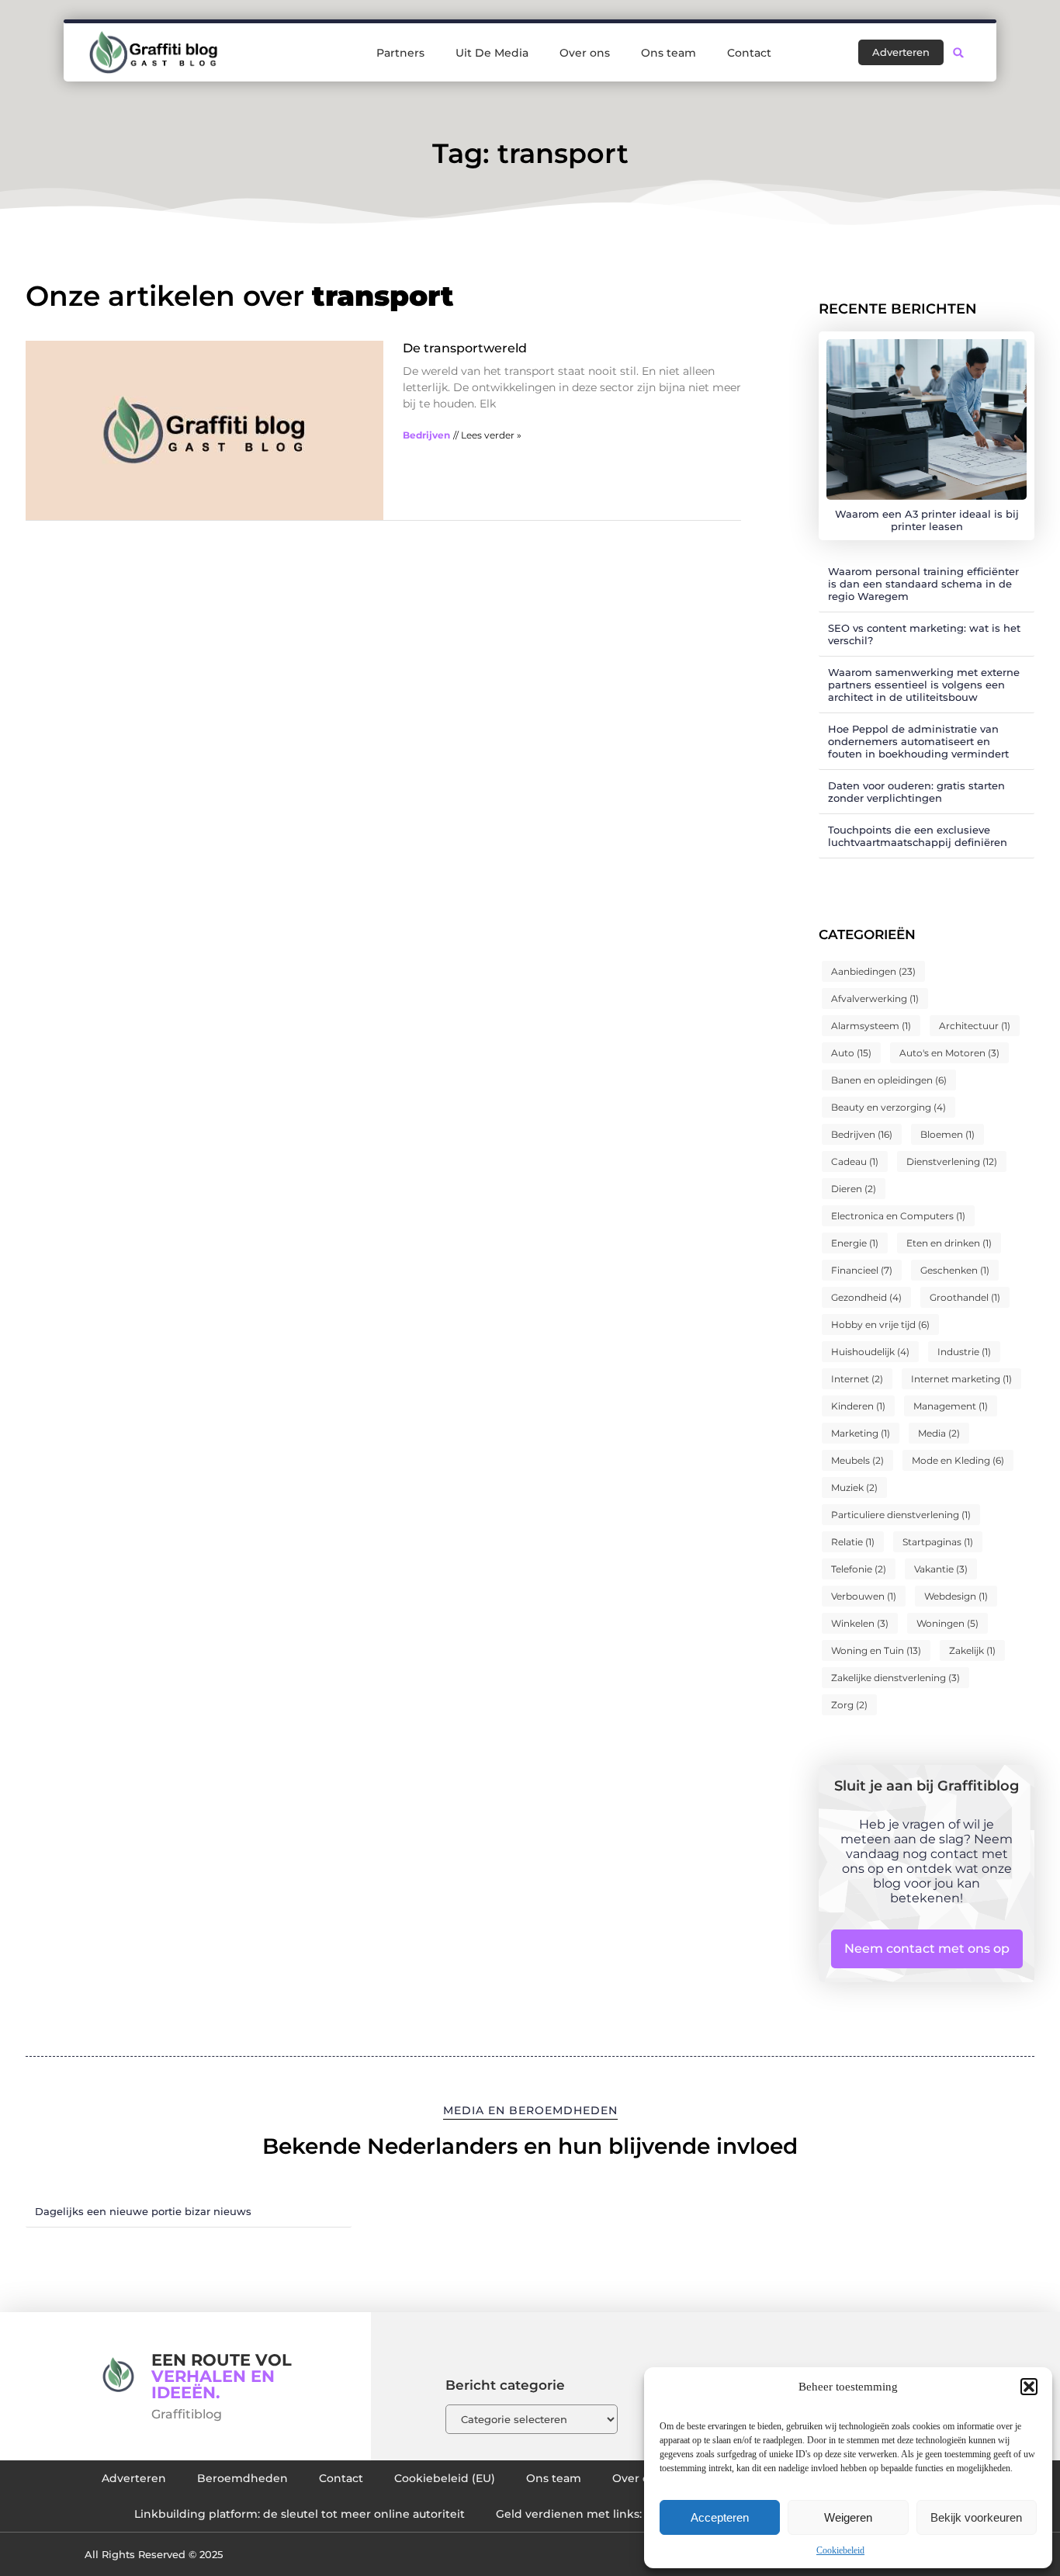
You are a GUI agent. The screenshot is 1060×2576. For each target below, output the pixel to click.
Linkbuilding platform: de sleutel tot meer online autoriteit (300, 2514)
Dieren (854, 1189)
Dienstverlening (952, 1161)
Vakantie (941, 1569)
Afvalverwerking (875, 999)
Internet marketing (961, 1379)
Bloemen (947, 1134)
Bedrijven (426, 435)
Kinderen (858, 1406)
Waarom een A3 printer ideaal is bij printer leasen (927, 520)
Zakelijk (972, 1650)
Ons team (669, 53)
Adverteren (134, 2478)
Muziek (854, 1487)
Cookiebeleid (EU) (445, 2478)
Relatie (853, 1542)
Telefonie (859, 1569)
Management (951, 1406)
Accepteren (720, 2517)
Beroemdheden (242, 2478)
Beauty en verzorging (889, 1107)
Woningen (947, 1623)
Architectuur (975, 1026)
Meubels (857, 1460)
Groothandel (965, 1297)
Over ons (585, 53)
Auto (851, 1053)
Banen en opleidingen (889, 1080)
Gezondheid (866, 1297)
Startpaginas (938, 1542)
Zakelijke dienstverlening (895, 1678)
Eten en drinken (949, 1243)
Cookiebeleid (840, 2550)
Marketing (861, 1433)
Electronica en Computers (898, 1216)
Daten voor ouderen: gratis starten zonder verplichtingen (916, 792)
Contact (749, 53)
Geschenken (955, 1270)
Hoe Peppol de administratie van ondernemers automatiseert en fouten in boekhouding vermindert (918, 741)
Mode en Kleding (958, 1460)
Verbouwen (864, 1596)
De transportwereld (465, 348)
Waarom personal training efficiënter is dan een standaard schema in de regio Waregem (923, 584)
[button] (1029, 2387)
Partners (400, 53)
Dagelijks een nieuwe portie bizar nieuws (143, 2211)
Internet (857, 1379)
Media (939, 1433)
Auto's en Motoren (949, 1053)
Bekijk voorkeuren (976, 2517)
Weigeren (848, 2517)
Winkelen (860, 1623)
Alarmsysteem (871, 1026)
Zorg (849, 1705)
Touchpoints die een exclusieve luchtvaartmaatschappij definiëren (918, 836)
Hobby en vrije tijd (880, 1324)
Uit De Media (492, 53)
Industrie (964, 1352)
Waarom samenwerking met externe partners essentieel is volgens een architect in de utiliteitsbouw (924, 685)
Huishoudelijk (870, 1352)
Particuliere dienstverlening (901, 1515)
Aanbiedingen (873, 971)
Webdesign (956, 1596)
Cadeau (855, 1161)
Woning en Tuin (876, 1650)
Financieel (862, 1270)
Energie (855, 1243)
